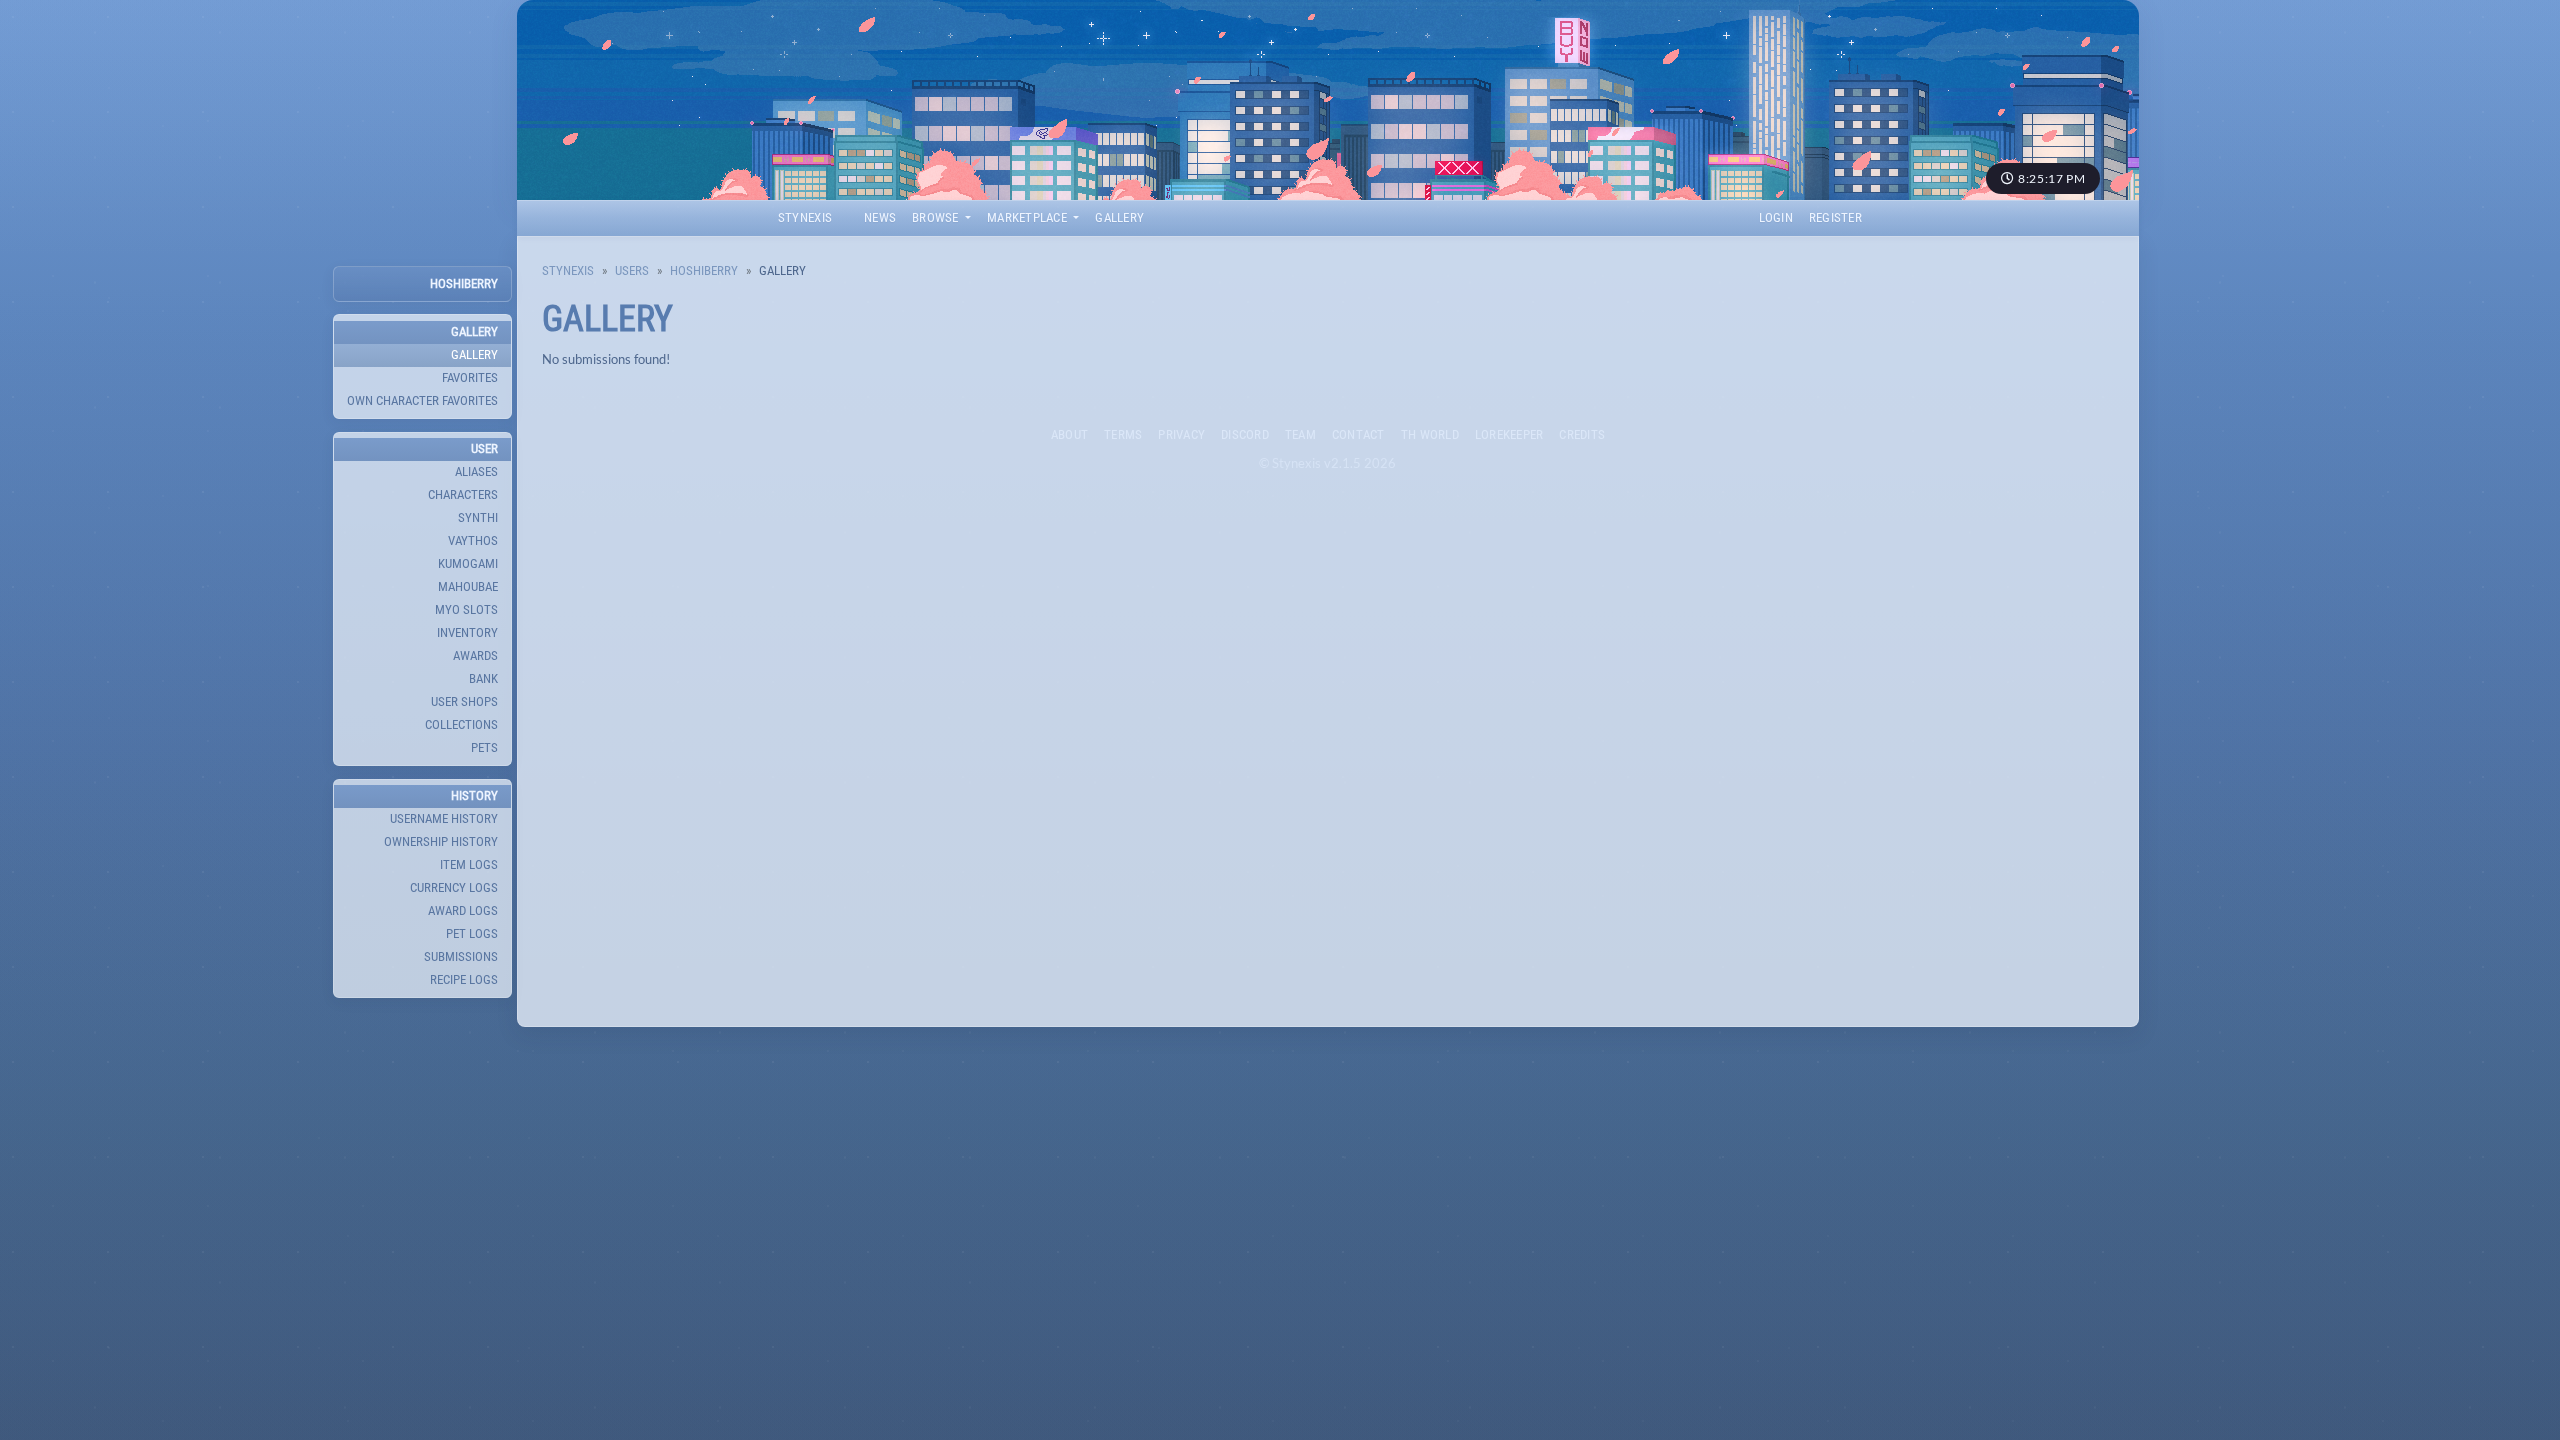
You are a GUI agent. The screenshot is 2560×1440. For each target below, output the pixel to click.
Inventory (467, 632)
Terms (1123, 434)
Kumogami (468, 563)
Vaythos (473, 540)
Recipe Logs (464, 979)
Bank (483, 678)
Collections (461, 724)
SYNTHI (478, 517)
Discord (1245, 434)
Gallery (1119, 217)
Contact (1358, 434)
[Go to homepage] (1328, 100)
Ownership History (441, 841)
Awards (475, 655)
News (880, 217)
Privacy (1181, 434)
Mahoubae (468, 586)
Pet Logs (472, 933)
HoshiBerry (464, 283)
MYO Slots (466, 609)
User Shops (464, 701)
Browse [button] (937, 217)
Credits (1582, 434)
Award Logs (463, 910)
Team (1300, 434)
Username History (444, 818)
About (1069, 434)
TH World (1430, 434)
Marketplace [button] (1028, 217)
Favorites (470, 377)
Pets (484, 747)
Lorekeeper (1509, 434)
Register (1835, 217)
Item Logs (469, 864)
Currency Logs (454, 887)
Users (632, 270)
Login (1776, 217)
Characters (463, 494)
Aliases (476, 471)
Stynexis (805, 217)
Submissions (461, 956)
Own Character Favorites (422, 400)
